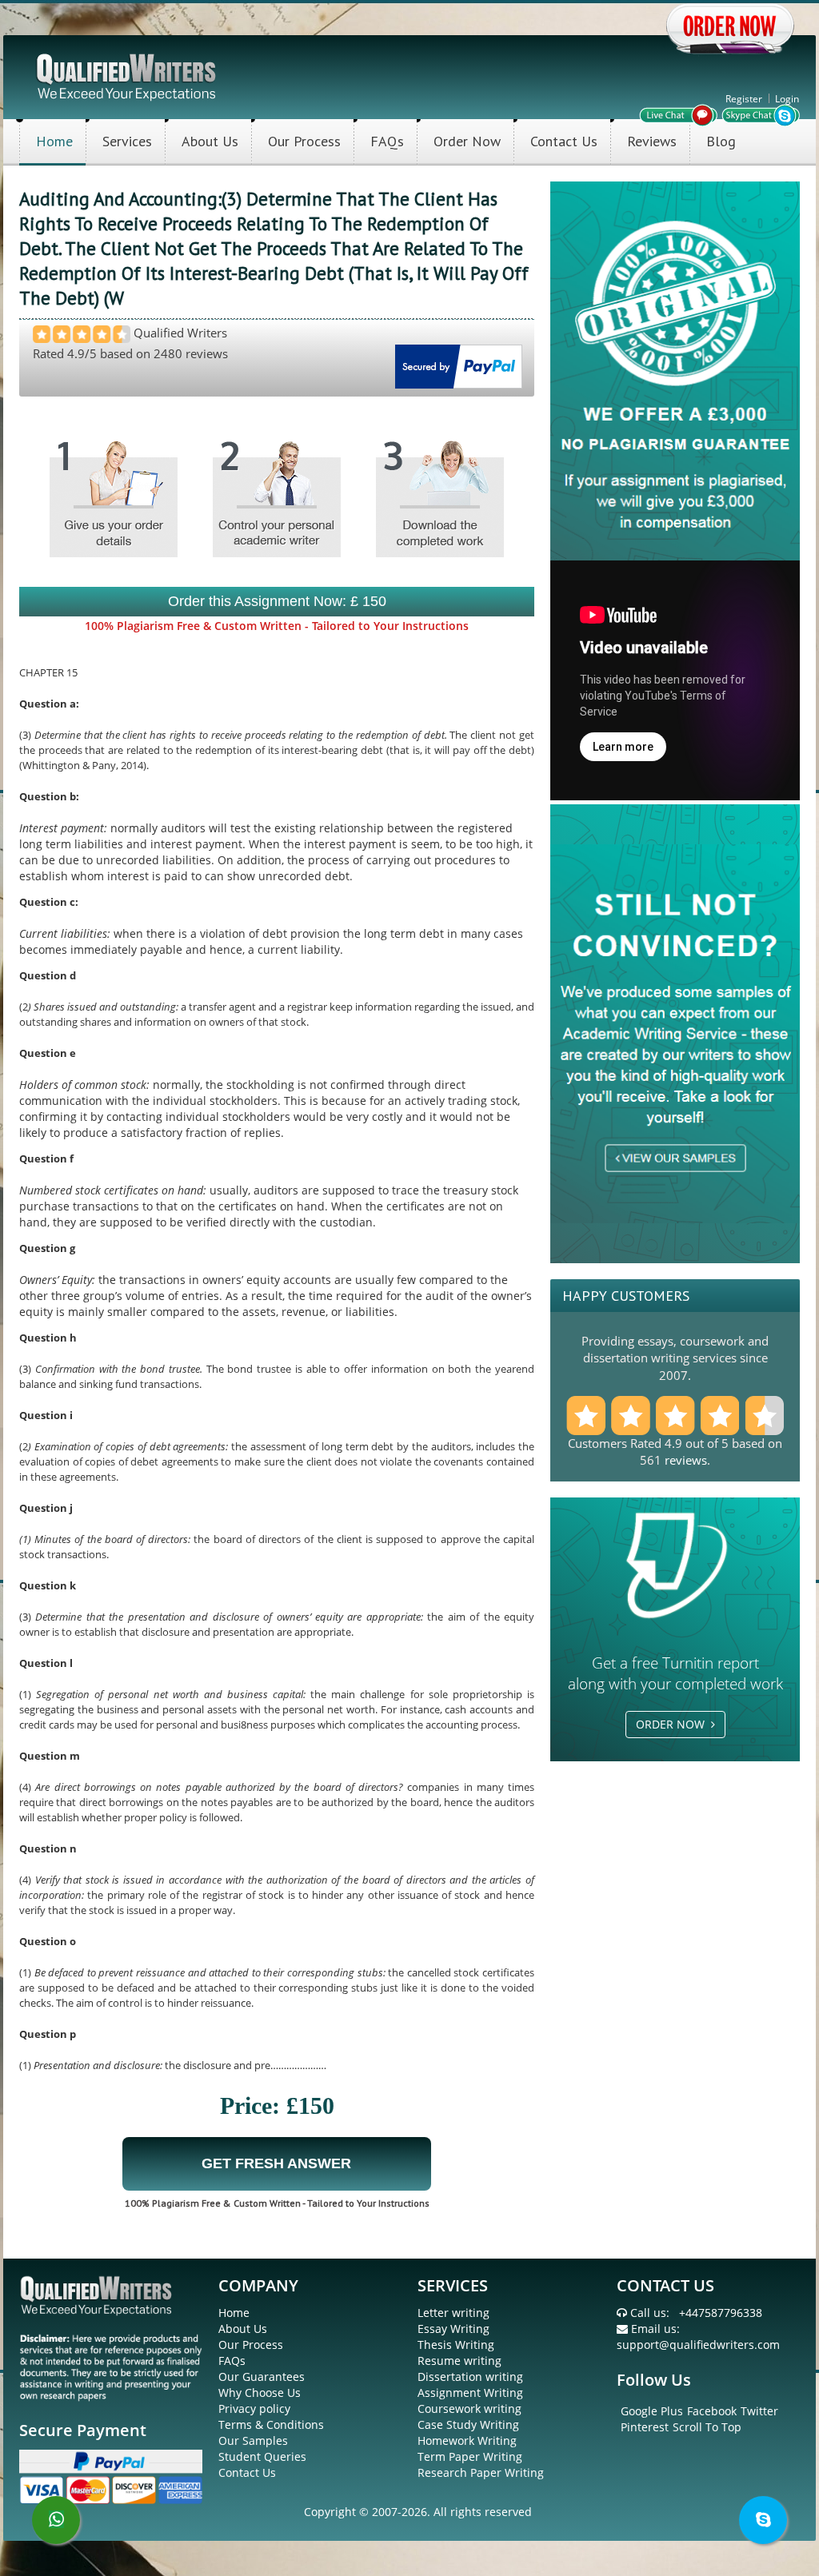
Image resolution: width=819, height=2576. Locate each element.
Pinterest (645, 2427)
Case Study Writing (468, 2424)
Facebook (712, 2411)
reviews (686, 1460)
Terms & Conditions (271, 2424)
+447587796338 (721, 2313)
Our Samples (253, 2440)
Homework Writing (467, 2440)
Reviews (652, 141)
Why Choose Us (260, 2393)
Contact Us (564, 141)
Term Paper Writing (470, 2456)
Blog (721, 141)
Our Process (304, 141)
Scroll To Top (707, 2427)
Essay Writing (453, 2329)
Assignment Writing (470, 2393)
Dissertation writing (470, 2377)
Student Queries (262, 2456)
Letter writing (453, 2313)
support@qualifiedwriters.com (698, 2345)
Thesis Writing (456, 2345)
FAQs (387, 141)
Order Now (467, 141)
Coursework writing (469, 2409)
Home (54, 141)
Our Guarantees (262, 2377)
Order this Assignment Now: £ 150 (277, 601)
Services (127, 141)
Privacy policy (254, 2409)
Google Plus (652, 2411)
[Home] (128, 76)
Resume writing (459, 2361)
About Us (210, 141)
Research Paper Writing (481, 2472)
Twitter (759, 2411)
